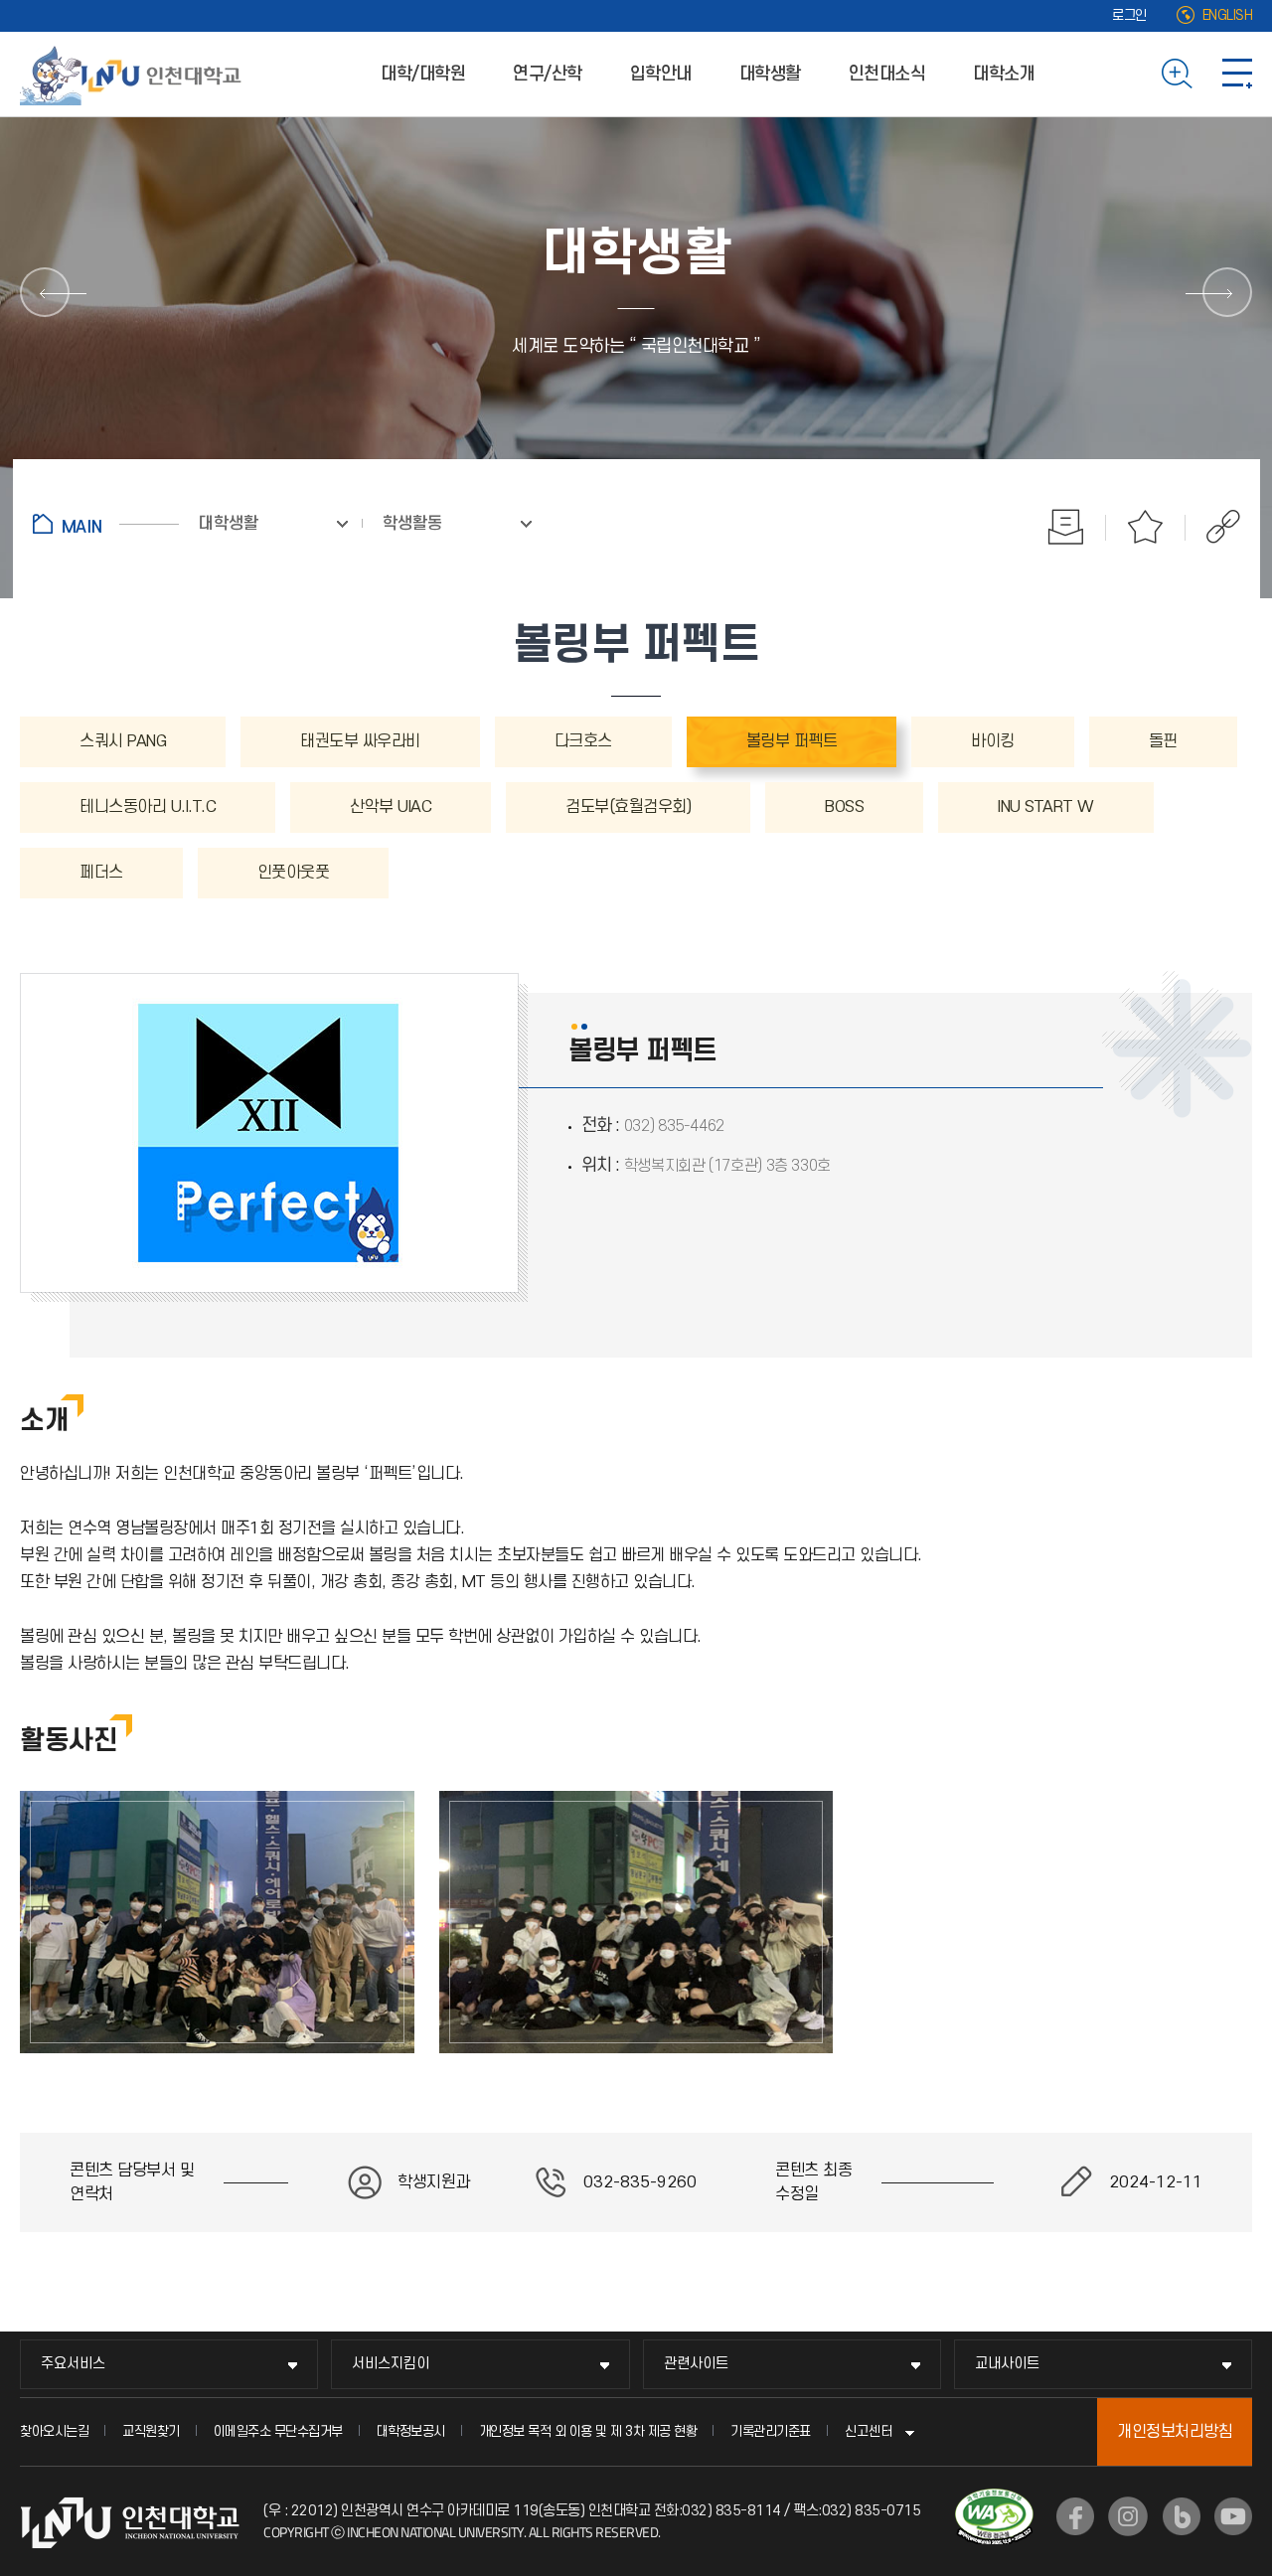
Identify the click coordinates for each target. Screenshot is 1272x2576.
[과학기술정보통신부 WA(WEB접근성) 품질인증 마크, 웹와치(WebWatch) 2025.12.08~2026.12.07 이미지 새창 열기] (994, 2500)
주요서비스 (73, 2364)
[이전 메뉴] (45, 292)
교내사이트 (1007, 2364)
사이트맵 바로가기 (1237, 74)
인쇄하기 (1066, 527)
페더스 (101, 873)
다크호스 (583, 741)
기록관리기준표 (771, 2431)
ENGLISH (1228, 15)
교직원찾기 (151, 2431)
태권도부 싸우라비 (360, 741)
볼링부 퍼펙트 (792, 741)
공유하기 (1213, 527)
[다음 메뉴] (1227, 292)
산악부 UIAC (391, 807)
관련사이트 (696, 2364)
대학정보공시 (411, 2431)
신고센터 (869, 2431)
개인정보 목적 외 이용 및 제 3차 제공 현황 (588, 2431)
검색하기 (1177, 74)
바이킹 (993, 741)
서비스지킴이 (391, 2364)
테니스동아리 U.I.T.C (148, 807)
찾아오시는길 (54, 2431)
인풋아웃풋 (294, 873)
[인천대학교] (134, 74)
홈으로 (106, 524)
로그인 (1129, 15)
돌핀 (1163, 741)
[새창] (1075, 2516)
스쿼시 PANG (123, 741)
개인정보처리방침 (1175, 2432)
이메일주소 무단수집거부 (278, 2431)
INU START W (1046, 807)
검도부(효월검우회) (628, 807)
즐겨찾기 (1146, 527)
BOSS (844, 807)
